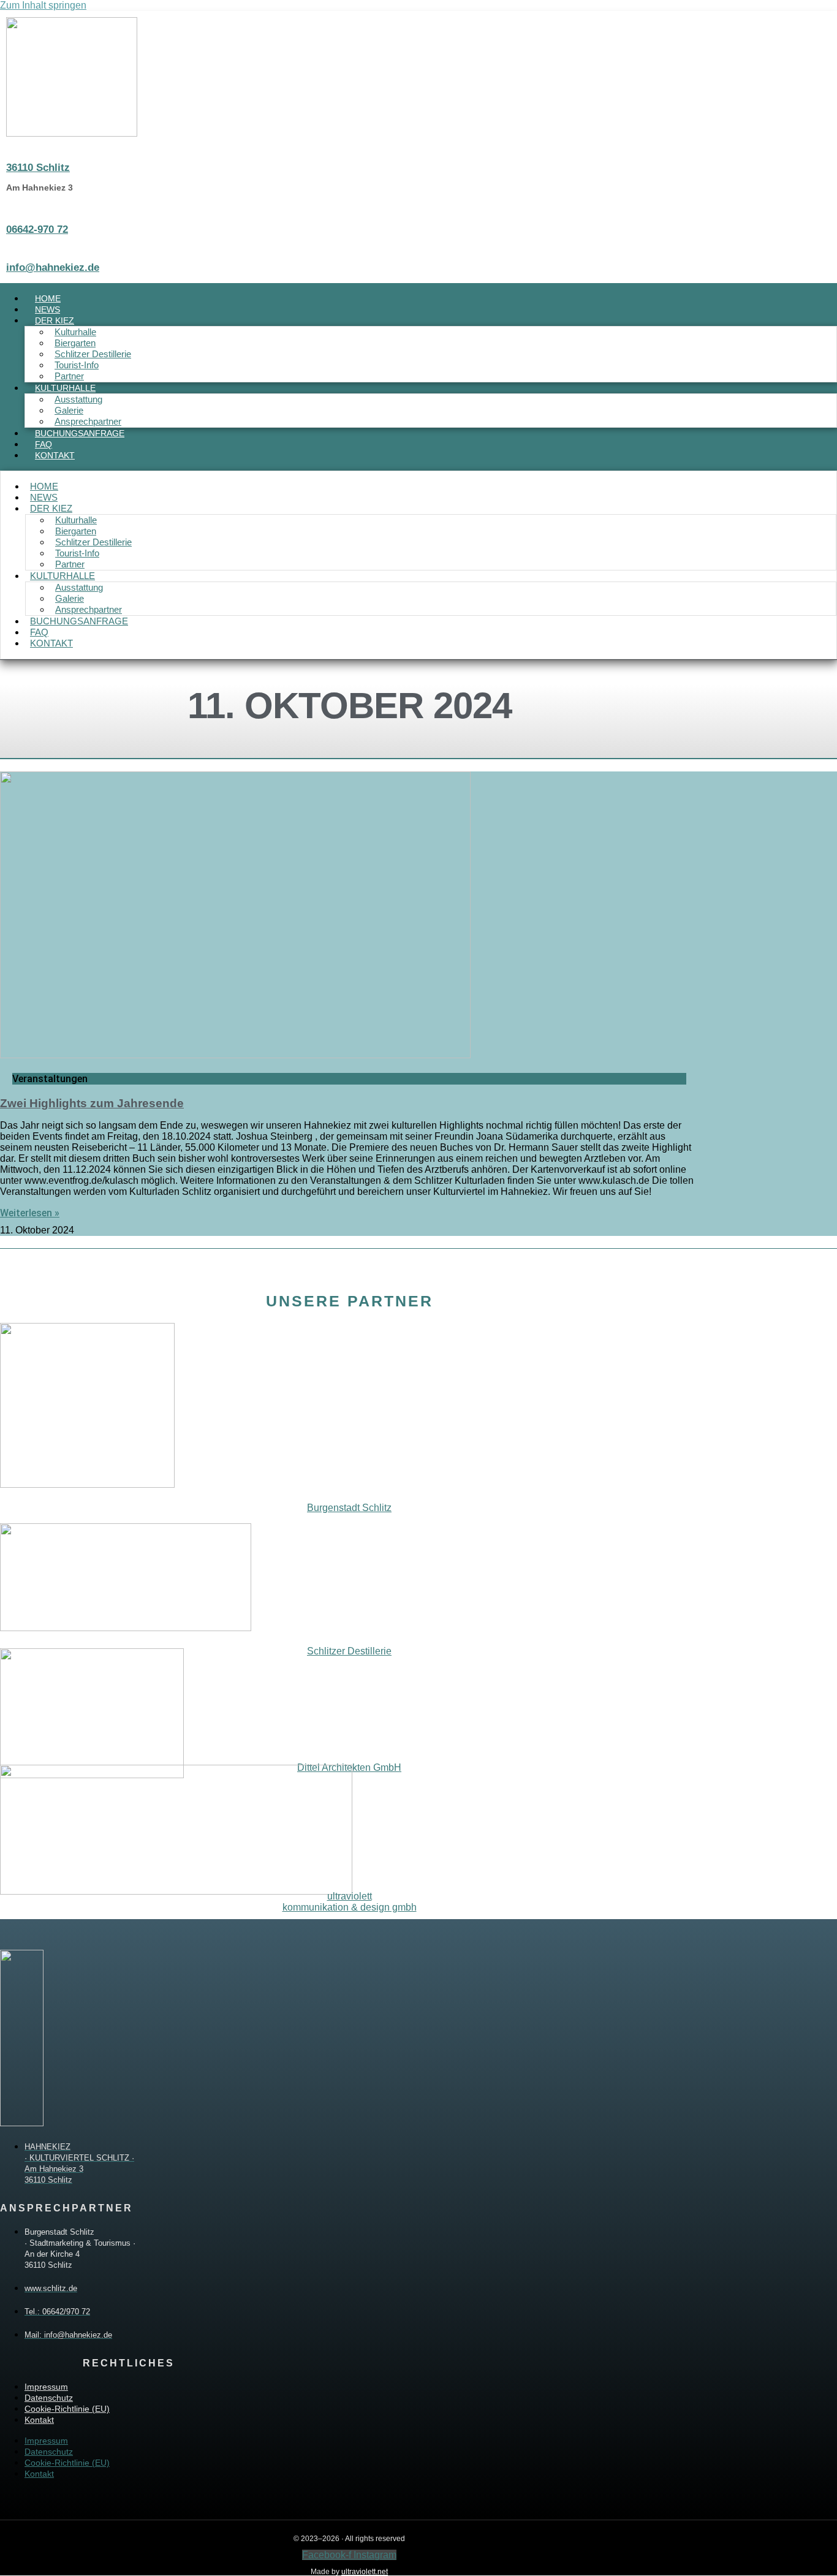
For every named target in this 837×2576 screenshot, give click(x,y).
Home (44, 486)
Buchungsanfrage (80, 433)
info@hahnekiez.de (53, 267)
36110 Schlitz (38, 168)
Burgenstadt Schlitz (349, 1508)
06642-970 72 (37, 229)
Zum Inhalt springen (43, 5)
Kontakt (55, 455)
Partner (69, 376)
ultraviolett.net (365, 2572)
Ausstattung (78, 399)
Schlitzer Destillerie (93, 354)
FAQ (39, 632)
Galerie (69, 410)
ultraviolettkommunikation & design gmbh (350, 1902)
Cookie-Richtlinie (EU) (67, 2409)
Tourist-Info (77, 365)
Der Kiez (55, 320)
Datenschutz (49, 2398)
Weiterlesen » (30, 1213)
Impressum (46, 2387)
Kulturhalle (75, 332)
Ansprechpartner (88, 421)
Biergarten (75, 343)
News (44, 497)
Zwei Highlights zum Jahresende (92, 1103)
